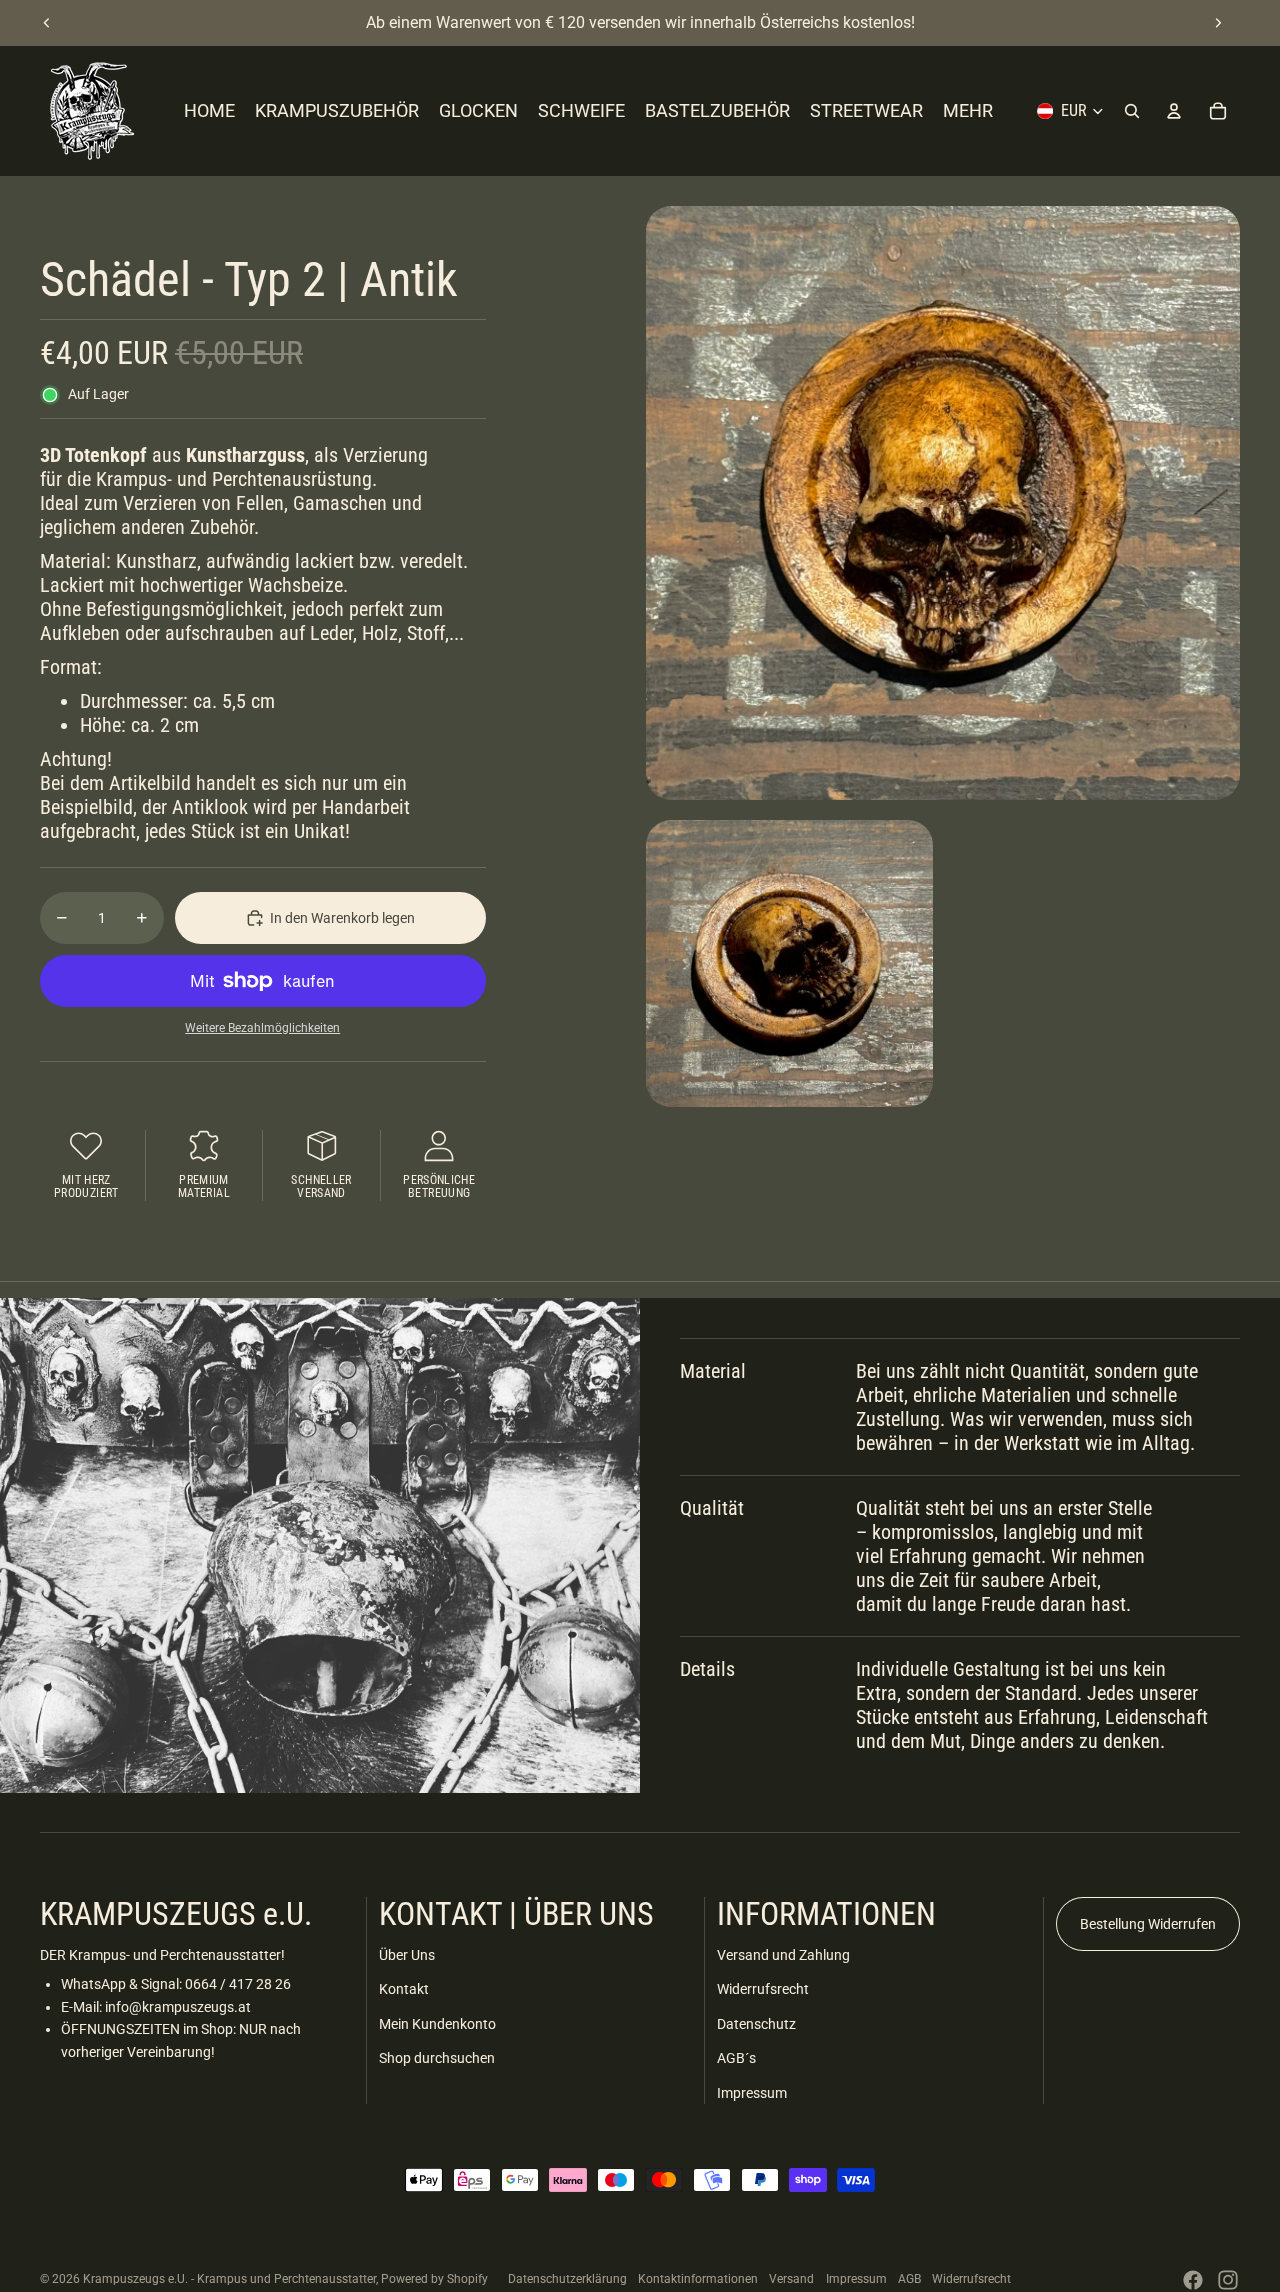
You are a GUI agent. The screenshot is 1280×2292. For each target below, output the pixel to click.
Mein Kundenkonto (437, 2024)
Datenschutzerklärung (567, 2279)
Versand (791, 2279)
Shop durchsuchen (437, 2058)
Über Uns (407, 1955)
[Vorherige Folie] (47, 23)
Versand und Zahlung (783, 1955)
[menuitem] (968, 111)
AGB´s (736, 2058)
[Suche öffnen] (1132, 111)
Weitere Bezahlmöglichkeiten (262, 1028)
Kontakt (404, 1989)
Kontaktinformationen (698, 2279)
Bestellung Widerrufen (1148, 1924)
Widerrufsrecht (763, 1989)
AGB (909, 2279)
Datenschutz (756, 2024)
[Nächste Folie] (1218, 23)
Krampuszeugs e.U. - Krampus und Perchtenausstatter (229, 2279)
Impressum (752, 2093)
